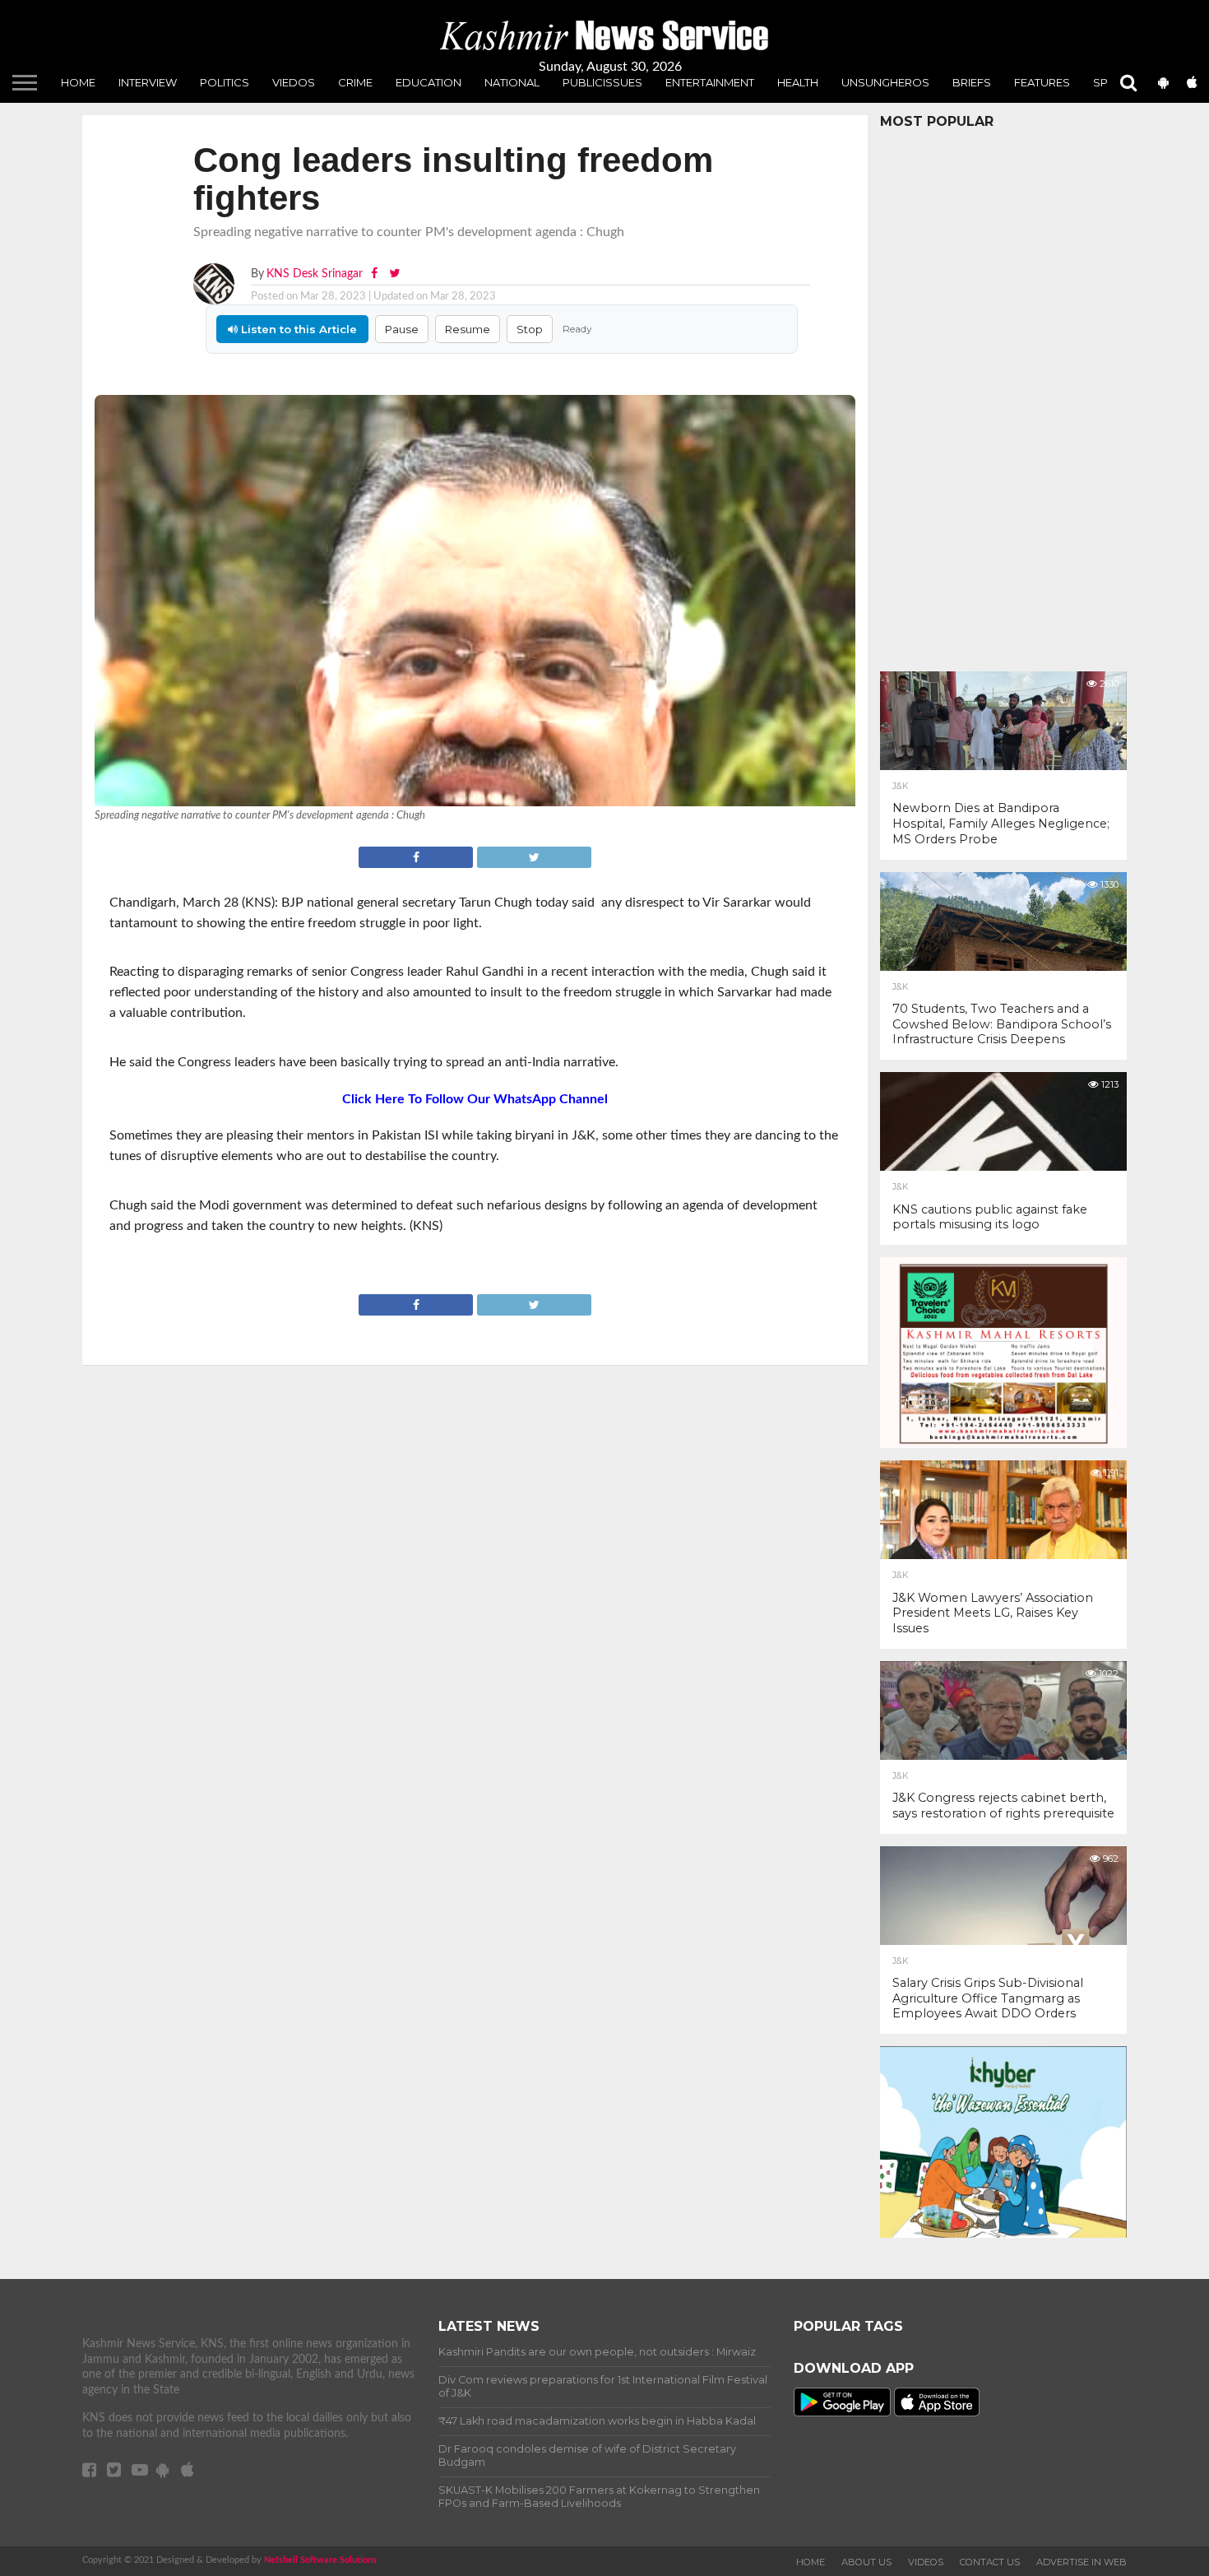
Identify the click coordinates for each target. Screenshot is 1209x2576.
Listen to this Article (297, 329)
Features (1042, 82)
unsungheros (885, 82)
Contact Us (990, 2562)
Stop (530, 329)
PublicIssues (602, 82)
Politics (225, 82)
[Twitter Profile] (394, 274)
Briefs (972, 82)
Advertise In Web (1082, 2562)
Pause (402, 329)
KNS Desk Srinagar (315, 274)
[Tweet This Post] (534, 856)
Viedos (294, 82)
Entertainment (710, 82)
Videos (926, 2562)
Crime (355, 82)
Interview (148, 82)
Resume (468, 329)
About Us (866, 2562)
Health (798, 82)
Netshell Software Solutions (320, 2560)
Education (428, 82)
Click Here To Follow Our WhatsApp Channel (475, 1099)
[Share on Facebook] (417, 856)
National (512, 82)
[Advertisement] (1003, 396)
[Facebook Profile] (376, 274)
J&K (900, 787)
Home (78, 82)
